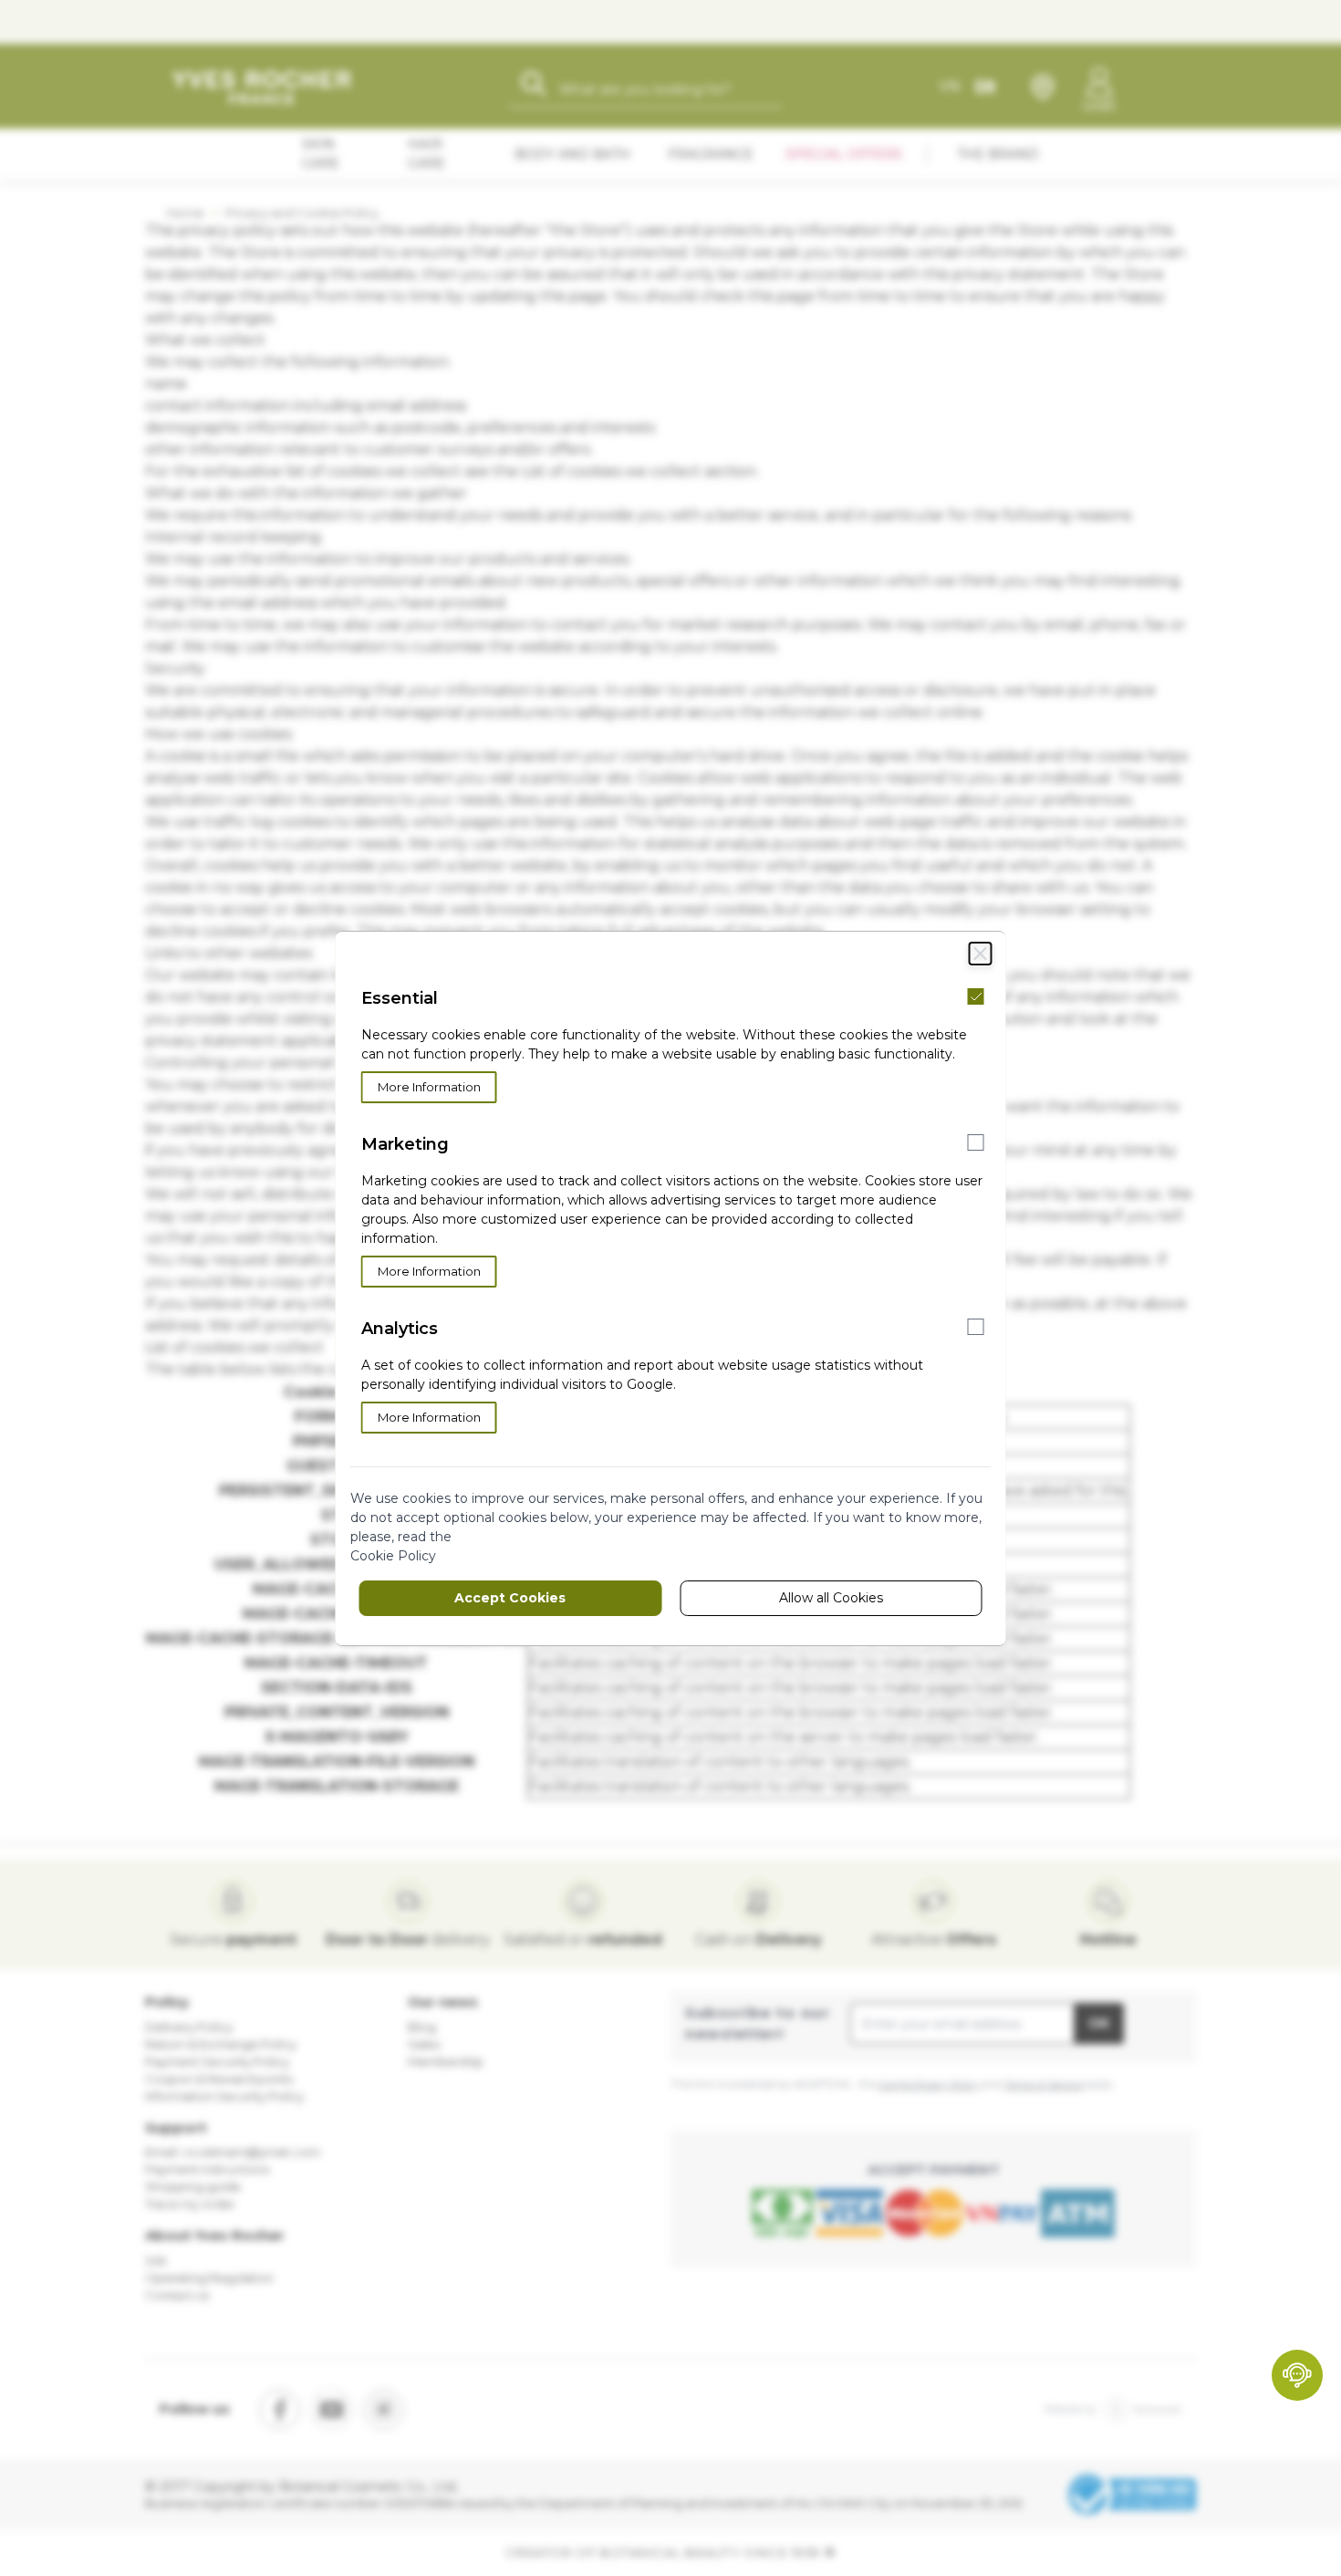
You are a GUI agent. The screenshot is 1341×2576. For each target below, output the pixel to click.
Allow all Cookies (831, 1598)
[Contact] (1297, 2375)
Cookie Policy (393, 1556)
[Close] (981, 954)
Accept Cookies (510, 1598)
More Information (429, 1087)
